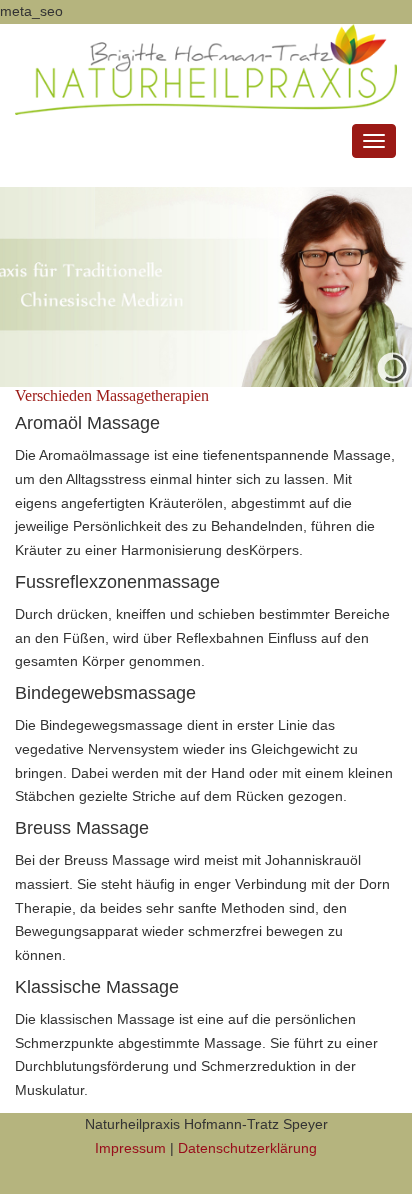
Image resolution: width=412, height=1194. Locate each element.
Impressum (130, 1148)
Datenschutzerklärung (247, 1148)
